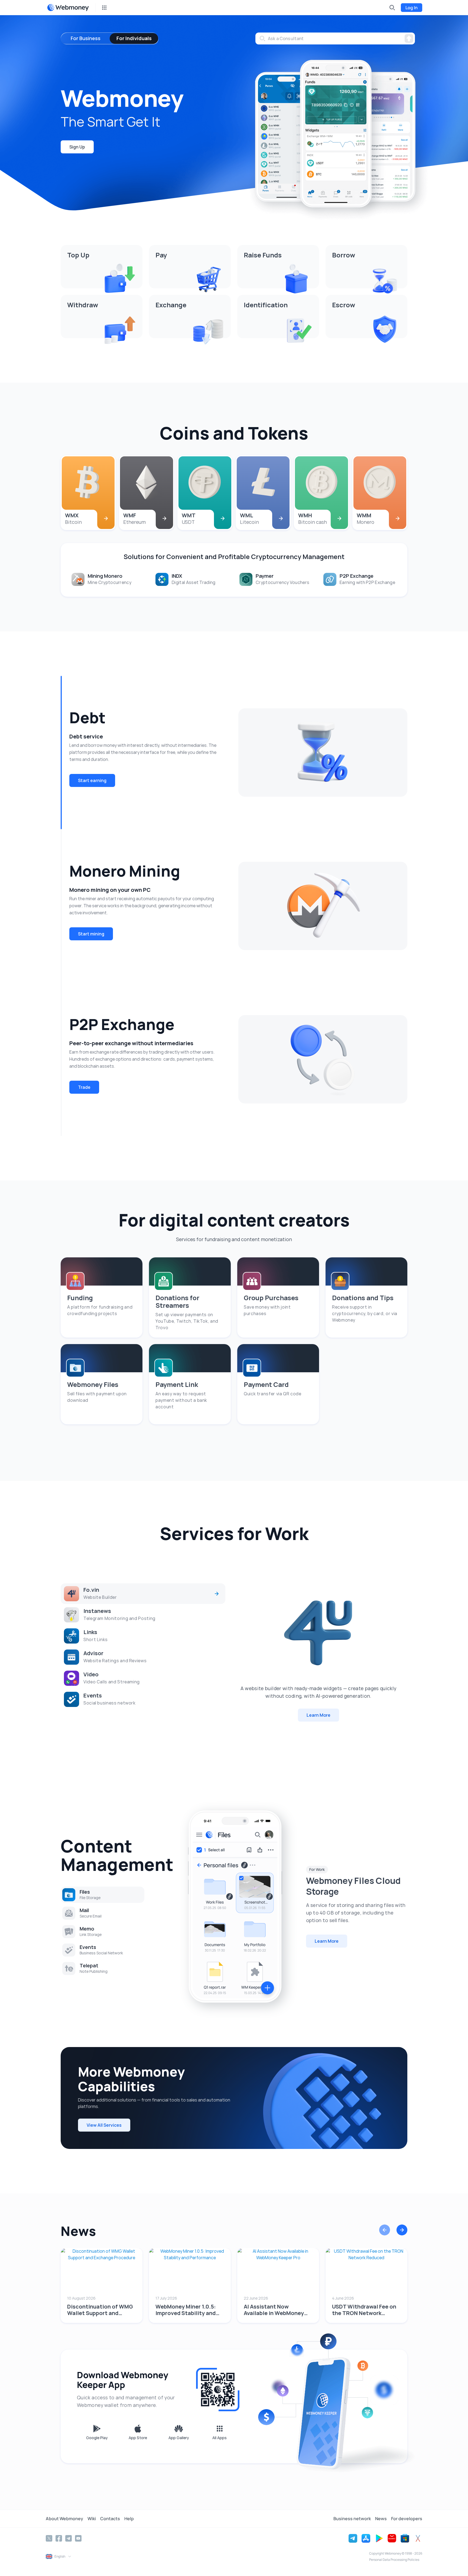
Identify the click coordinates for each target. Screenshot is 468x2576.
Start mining (91, 934)
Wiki (92, 2519)
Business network (352, 2519)
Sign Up (77, 147)
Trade (84, 1087)
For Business (86, 38)
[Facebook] (59, 2538)
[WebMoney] (68, 8)
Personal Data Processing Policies (394, 2560)
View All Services (104, 2125)
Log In (412, 8)
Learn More (318, 1715)
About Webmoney (64, 2519)
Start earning (92, 780)
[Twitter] (49, 2538)
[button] (385, 2231)
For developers (407, 2519)
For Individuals (134, 38)
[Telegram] (69, 2538)
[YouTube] (78, 2538)
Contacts (110, 2519)
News (381, 2519)
